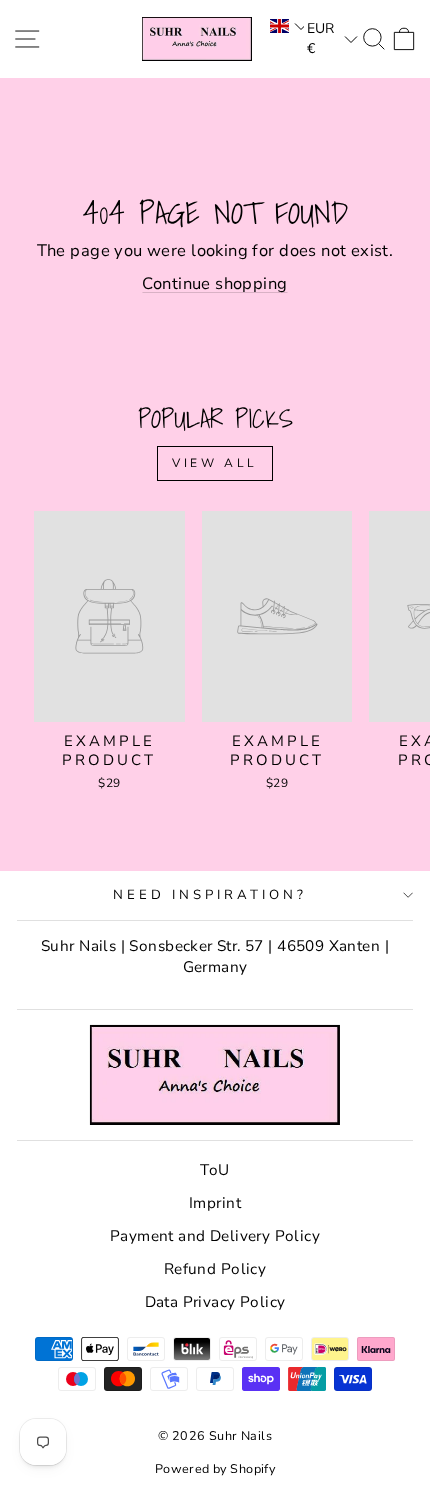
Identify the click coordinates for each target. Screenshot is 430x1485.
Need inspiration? (210, 895)
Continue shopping (214, 283)
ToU (214, 1170)
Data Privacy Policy (215, 1302)
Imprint (215, 1203)
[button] (285, 26)
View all (215, 463)
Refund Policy (215, 1269)
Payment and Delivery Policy (215, 1236)
